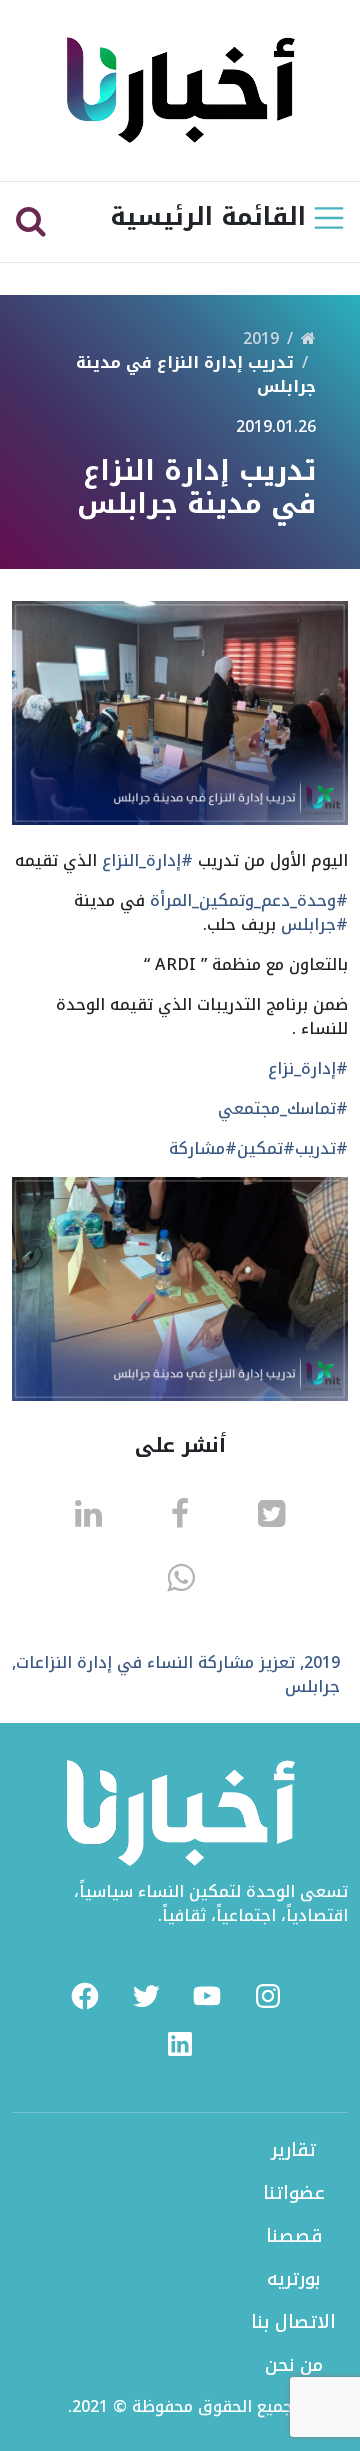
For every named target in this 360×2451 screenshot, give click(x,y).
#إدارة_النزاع (147, 860)
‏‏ (308, 338)
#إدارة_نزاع (308, 1068)
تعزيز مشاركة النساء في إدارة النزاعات (155, 1662)
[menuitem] (85, 1996)
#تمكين (266, 1148)
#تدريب (321, 1148)
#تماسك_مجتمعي (283, 1108)
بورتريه (293, 2279)
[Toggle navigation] (329, 218)
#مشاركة (203, 1148)
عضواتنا (294, 2193)
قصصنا (294, 2236)
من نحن (294, 2365)
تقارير (293, 2150)
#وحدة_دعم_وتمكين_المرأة (249, 900)
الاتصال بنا (293, 2322)
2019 (261, 338)
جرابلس (312, 1686)
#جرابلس (314, 924)
